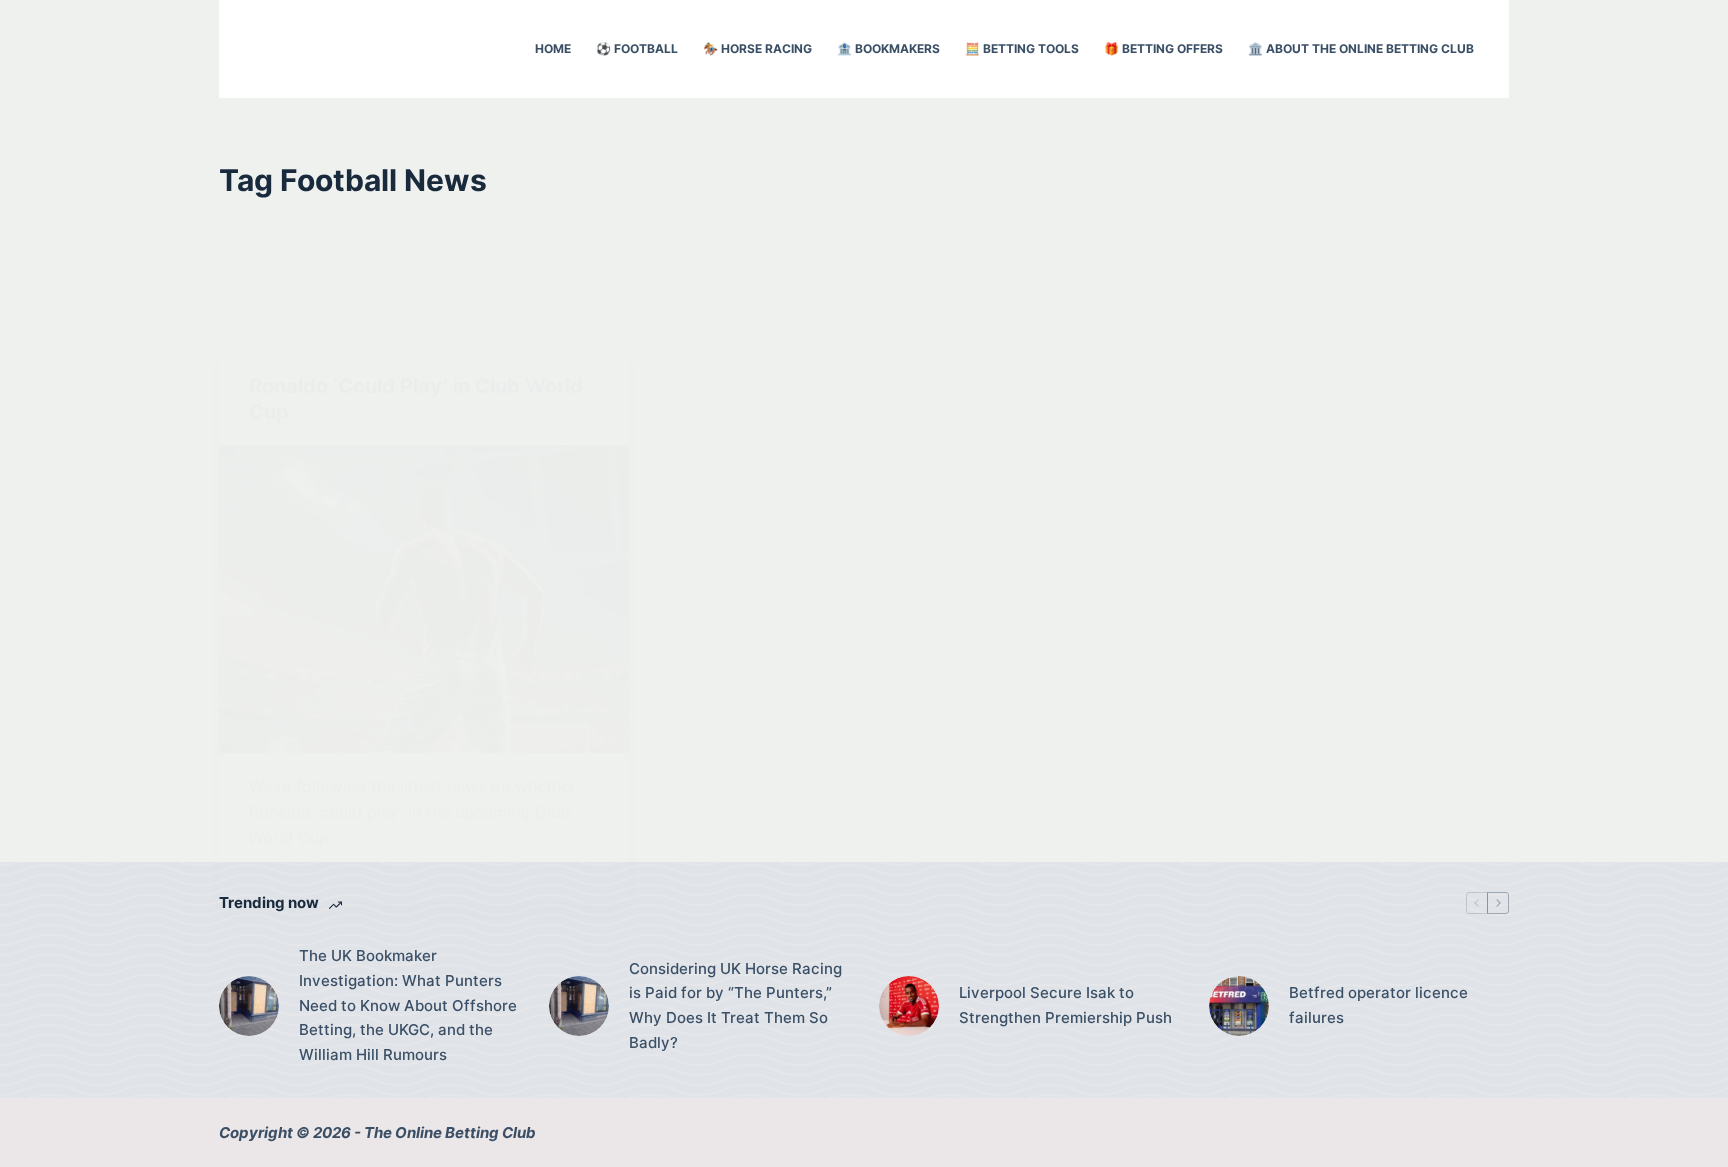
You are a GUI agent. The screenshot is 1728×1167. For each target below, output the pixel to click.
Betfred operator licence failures (1378, 1005)
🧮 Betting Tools (1022, 48)
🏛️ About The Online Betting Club (1361, 48)
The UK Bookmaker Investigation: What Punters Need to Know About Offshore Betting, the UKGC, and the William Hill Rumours (408, 1005)
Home (553, 48)
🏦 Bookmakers (888, 48)
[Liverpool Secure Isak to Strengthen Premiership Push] (909, 1006)
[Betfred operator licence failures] (1239, 1006)
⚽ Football (637, 48)
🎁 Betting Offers (1163, 48)
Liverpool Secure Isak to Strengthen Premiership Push (1065, 1005)
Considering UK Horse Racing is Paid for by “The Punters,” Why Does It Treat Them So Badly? (735, 1005)
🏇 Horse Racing (757, 48)
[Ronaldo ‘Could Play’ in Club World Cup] (424, 599)
